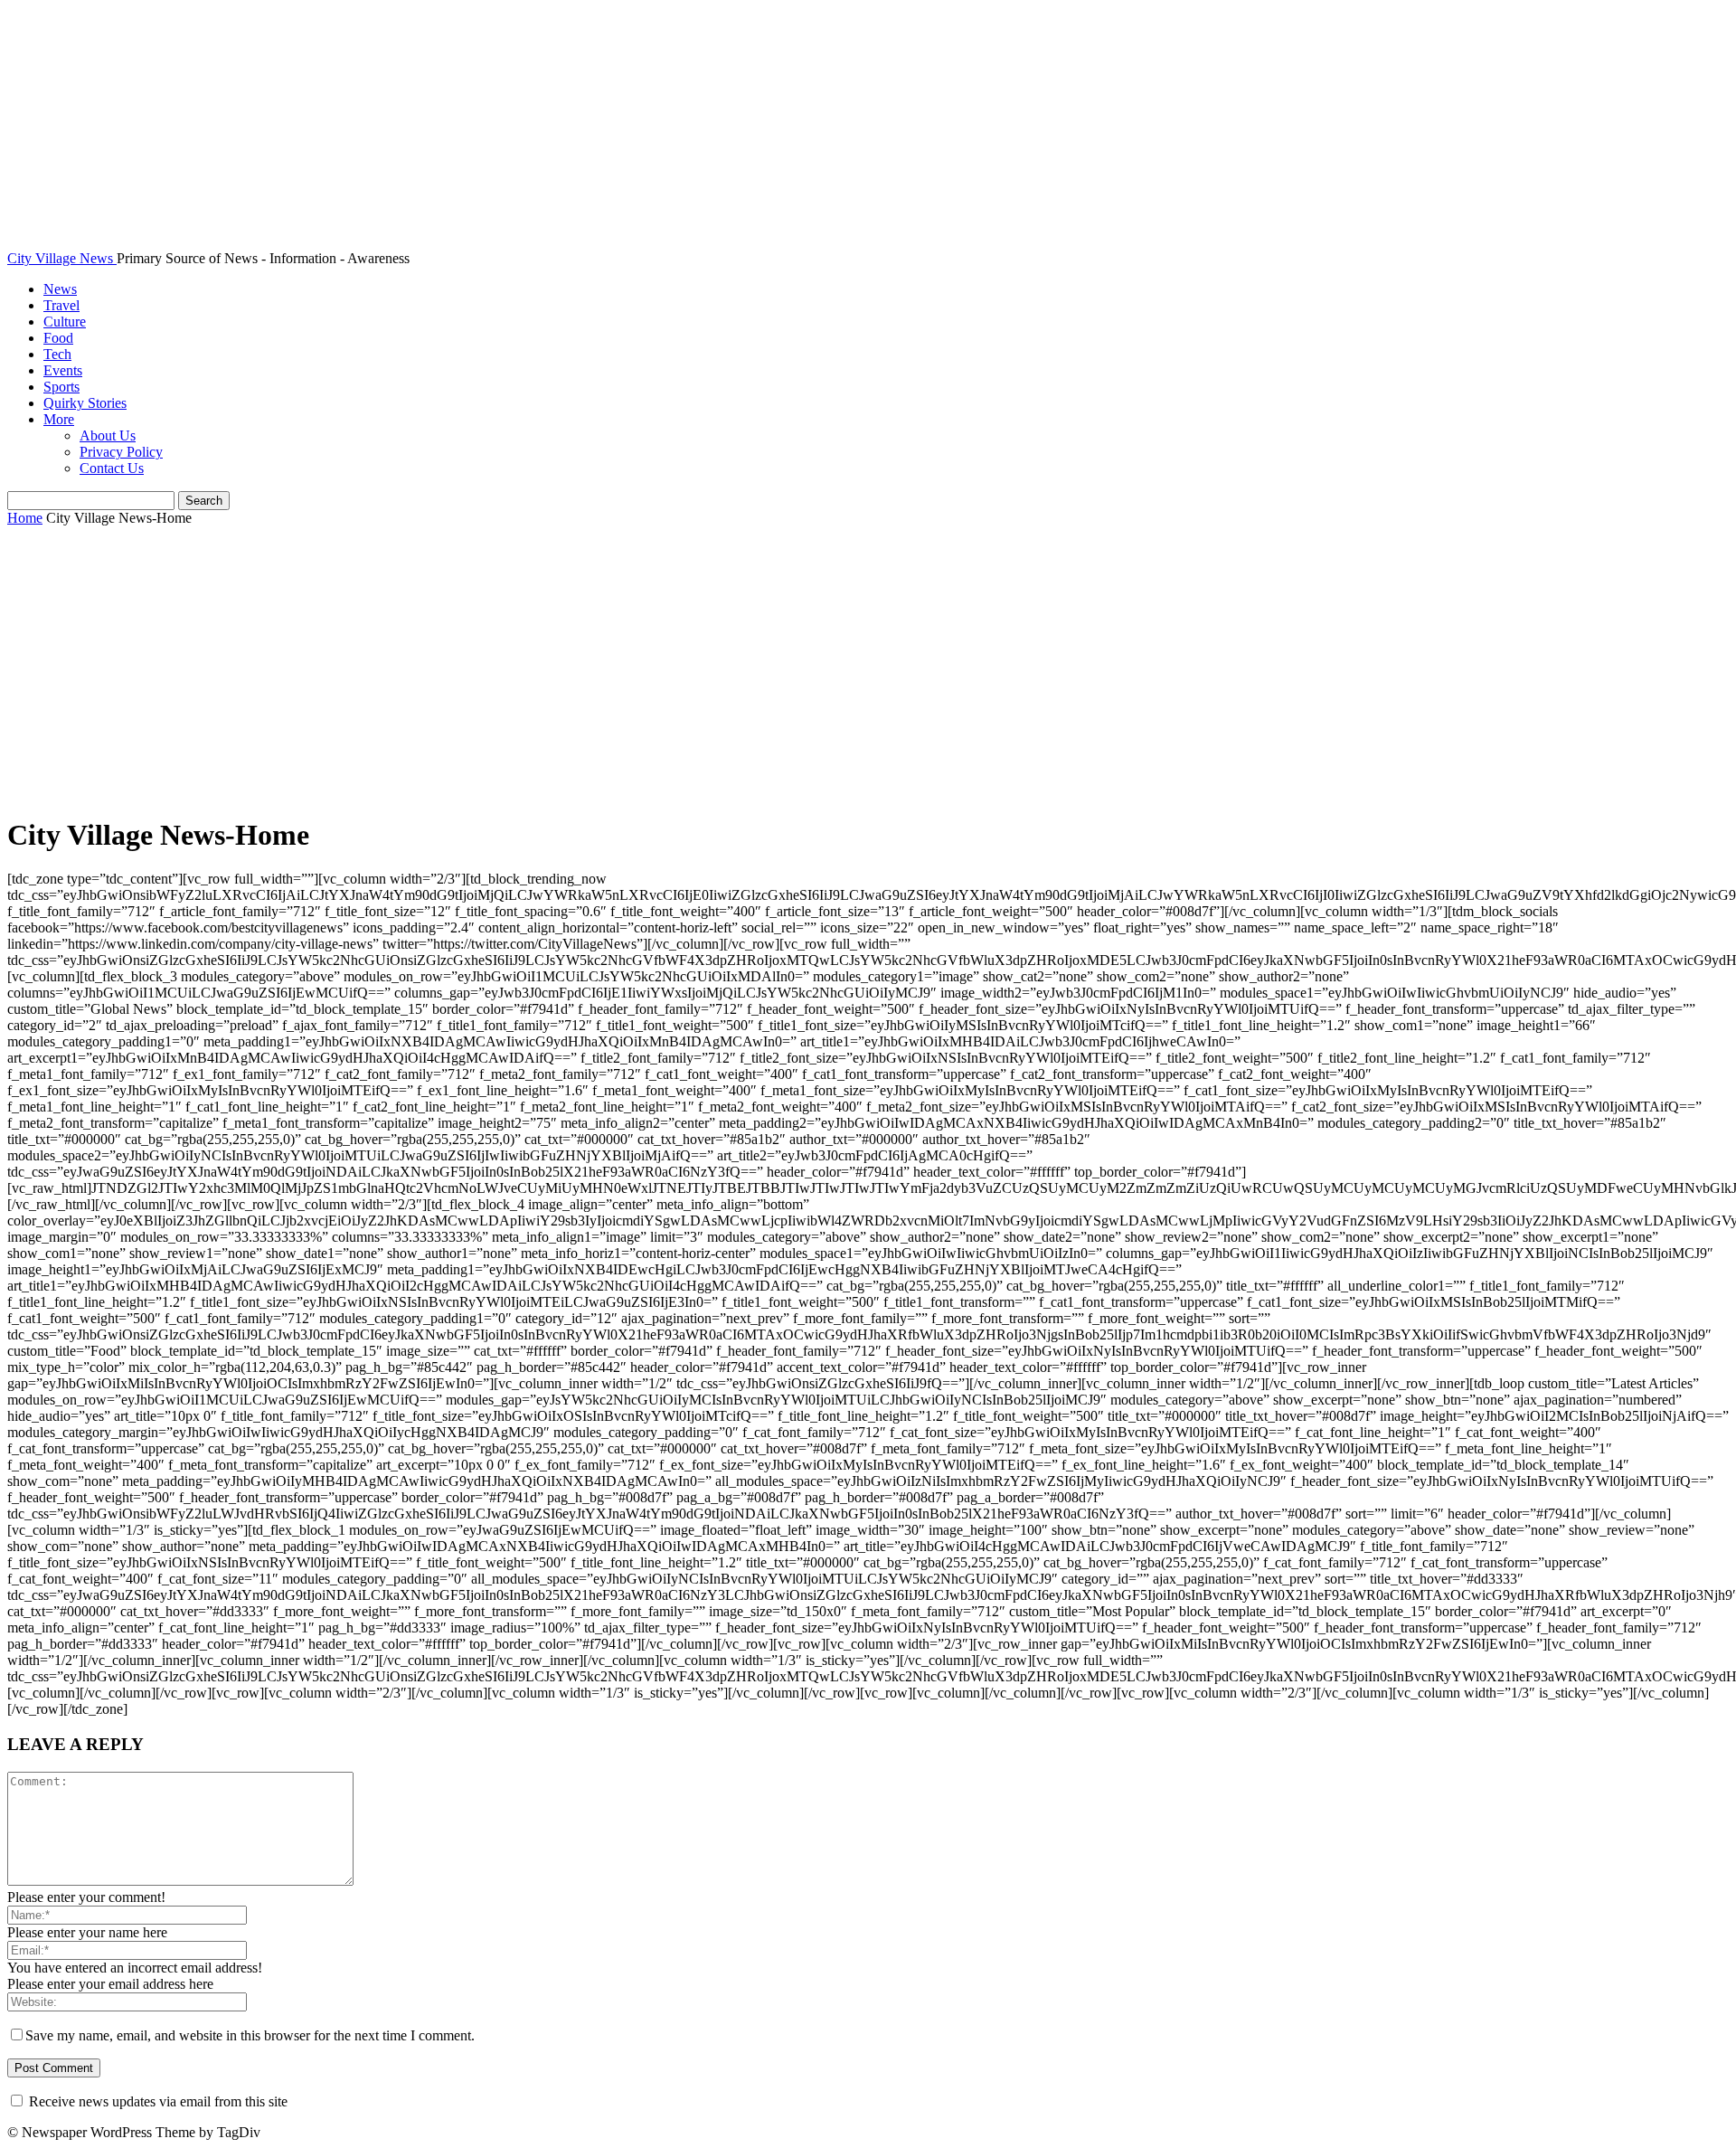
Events (63, 370)
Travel (61, 305)
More (59, 419)
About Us (108, 435)
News (60, 289)
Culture (65, 322)
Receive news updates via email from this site (156, 2101)
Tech (57, 354)
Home (25, 518)
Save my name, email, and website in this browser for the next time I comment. (250, 2035)
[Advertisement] (868, 672)
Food (58, 338)
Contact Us (112, 468)
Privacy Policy (121, 452)
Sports (61, 387)
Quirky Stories (85, 403)
